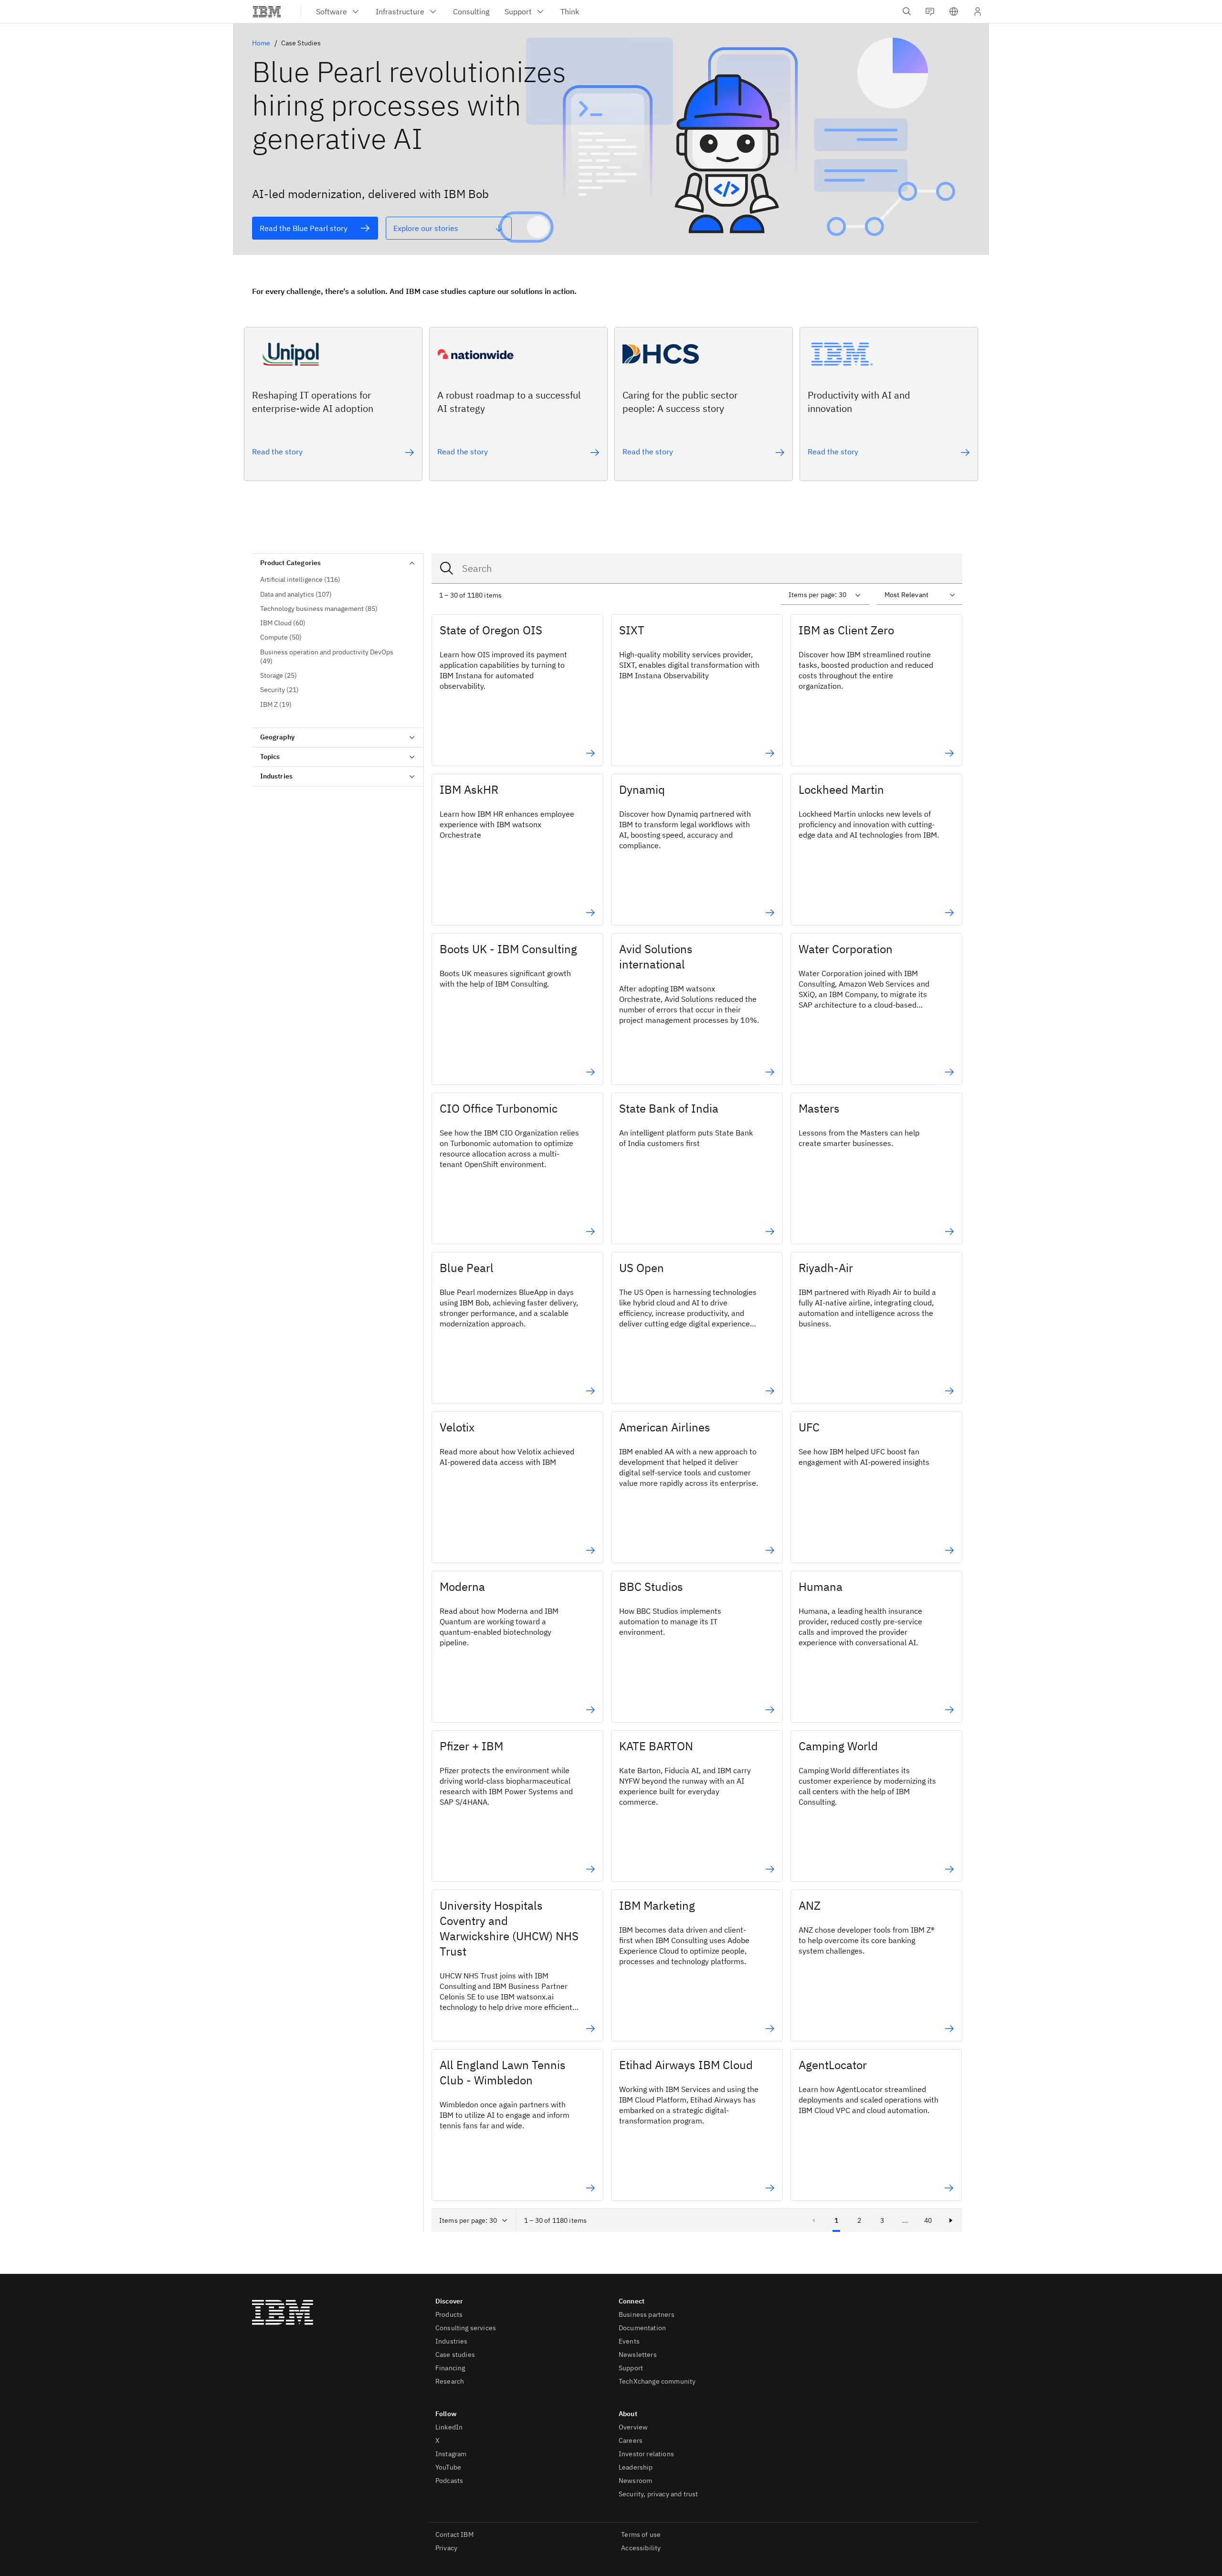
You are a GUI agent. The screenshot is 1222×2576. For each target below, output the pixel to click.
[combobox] (697, 568)
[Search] (447, 568)
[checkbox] (338, 580)
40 (928, 2220)
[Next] (951, 2220)
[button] (954, 11)
